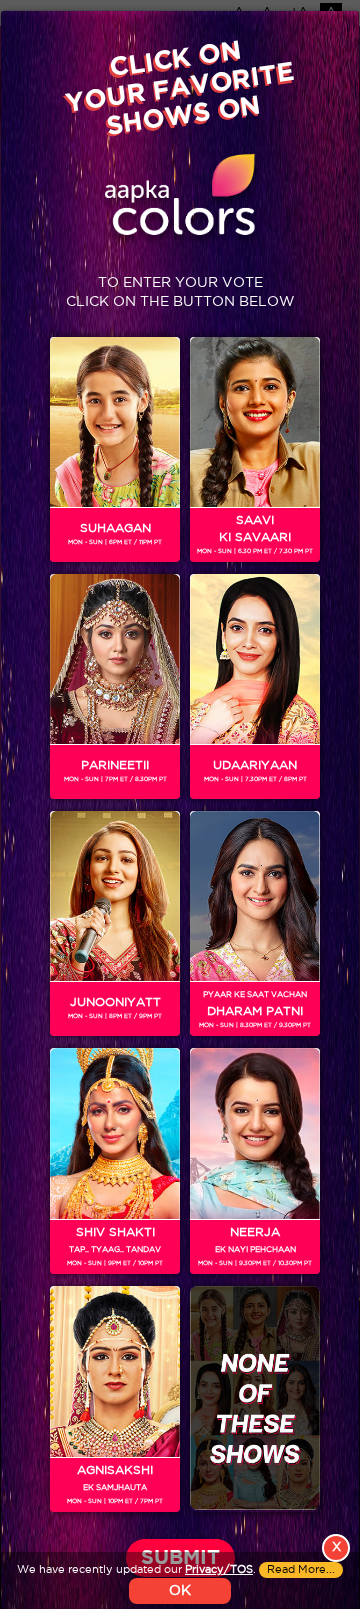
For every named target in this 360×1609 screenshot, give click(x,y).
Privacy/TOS (219, 1570)
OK (180, 1591)
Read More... (301, 1570)
